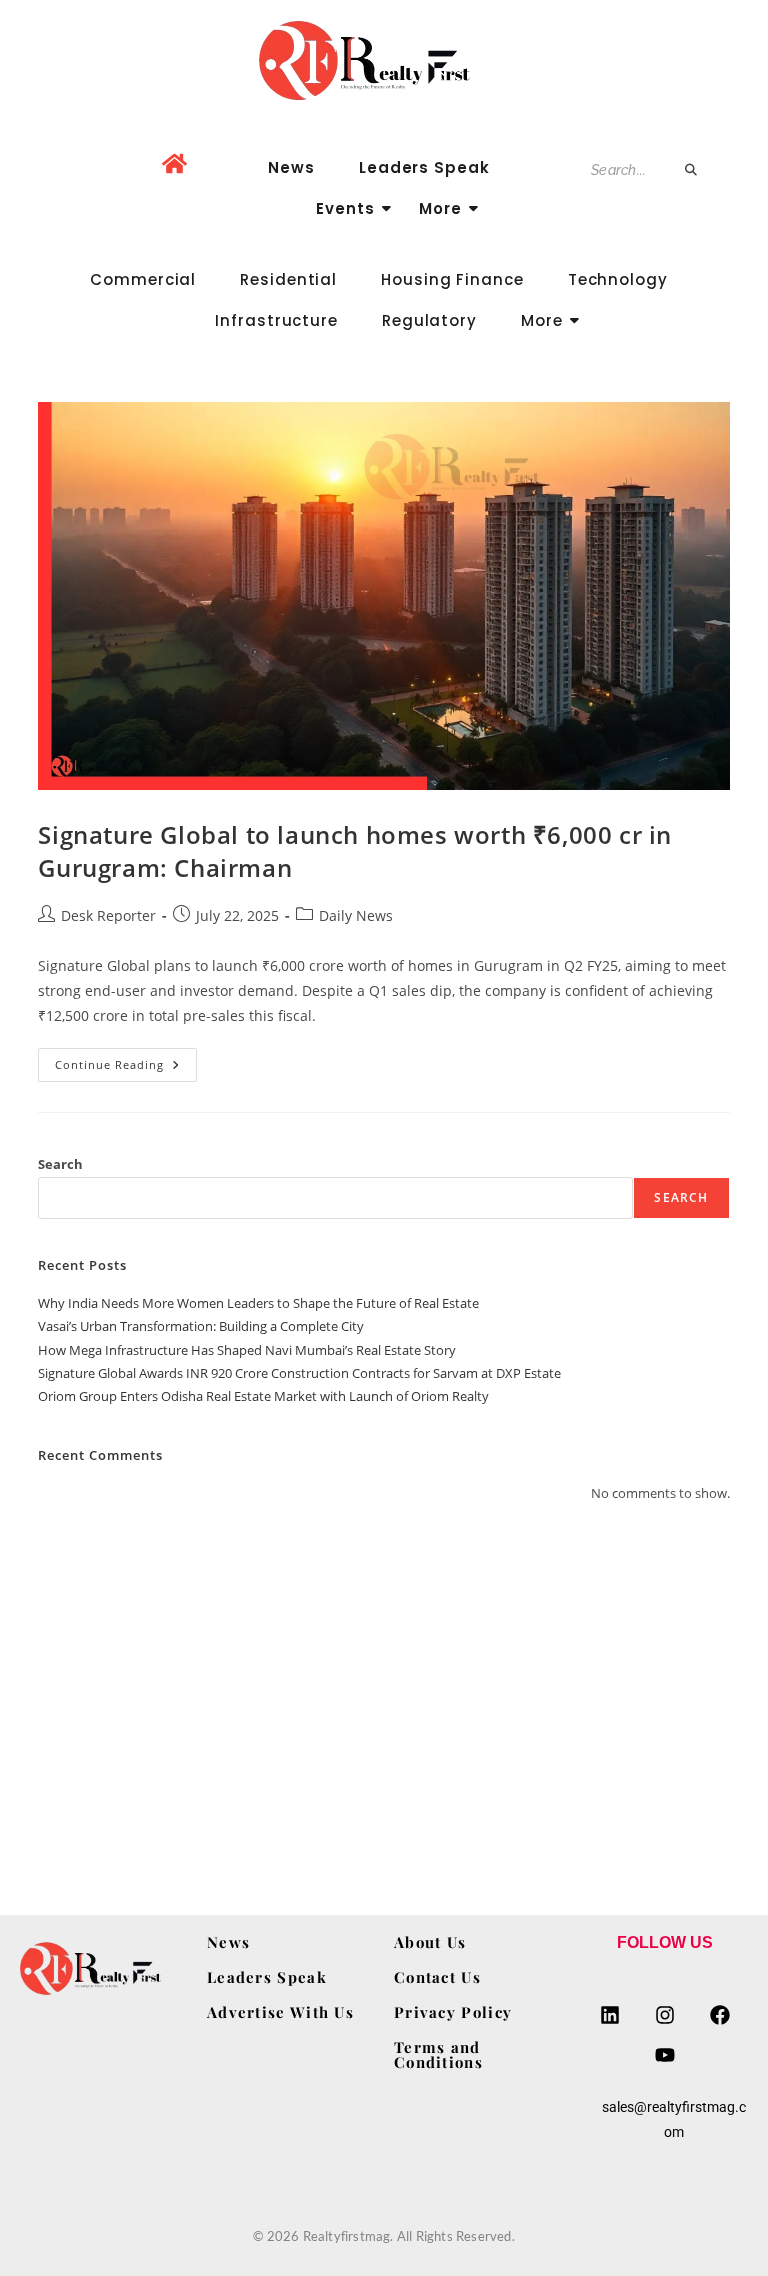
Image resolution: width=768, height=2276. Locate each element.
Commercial (143, 279)
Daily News (356, 915)
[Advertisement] (383, 1685)
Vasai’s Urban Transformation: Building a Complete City (201, 1326)
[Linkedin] (610, 2015)
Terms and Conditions (438, 2054)
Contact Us (437, 1977)
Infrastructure (276, 320)
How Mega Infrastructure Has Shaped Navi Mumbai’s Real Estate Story (247, 1350)
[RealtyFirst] (384, 60)
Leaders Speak (424, 167)
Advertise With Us (280, 2012)
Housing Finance (452, 279)
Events (345, 208)
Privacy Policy (453, 2012)
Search (60, 1164)
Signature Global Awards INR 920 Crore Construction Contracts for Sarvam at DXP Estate (299, 1373)
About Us (430, 1942)
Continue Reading (126, 1060)
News (291, 167)
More (440, 208)
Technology (618, 279)
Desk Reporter (108, 915)
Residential (288, 279)
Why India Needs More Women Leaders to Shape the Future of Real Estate (258, 1303)
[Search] (692, 170)
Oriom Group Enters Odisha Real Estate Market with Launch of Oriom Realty (263, 1396)
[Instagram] (665, 2015)
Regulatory (429, 320)
